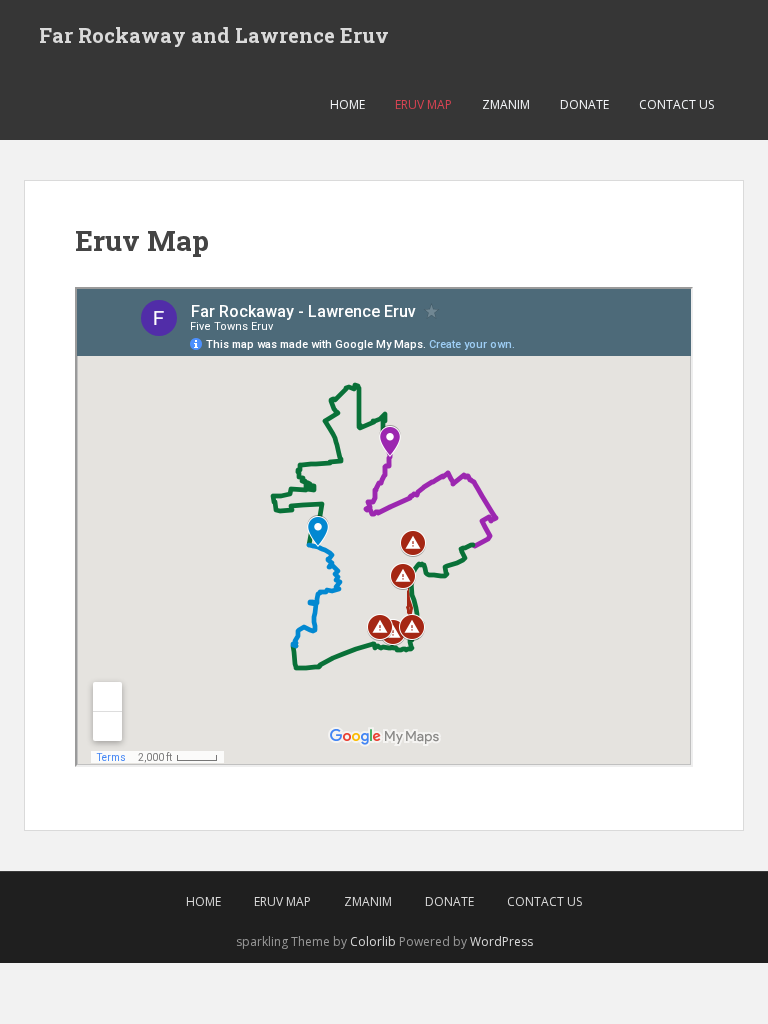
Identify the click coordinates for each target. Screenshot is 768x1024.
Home (347, 104)
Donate (584, 104)
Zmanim (506, 104)
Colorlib (373, 941)
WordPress (501, 941)
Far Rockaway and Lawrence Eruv (214, 35)
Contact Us (676, 104)
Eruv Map (423, 104)
